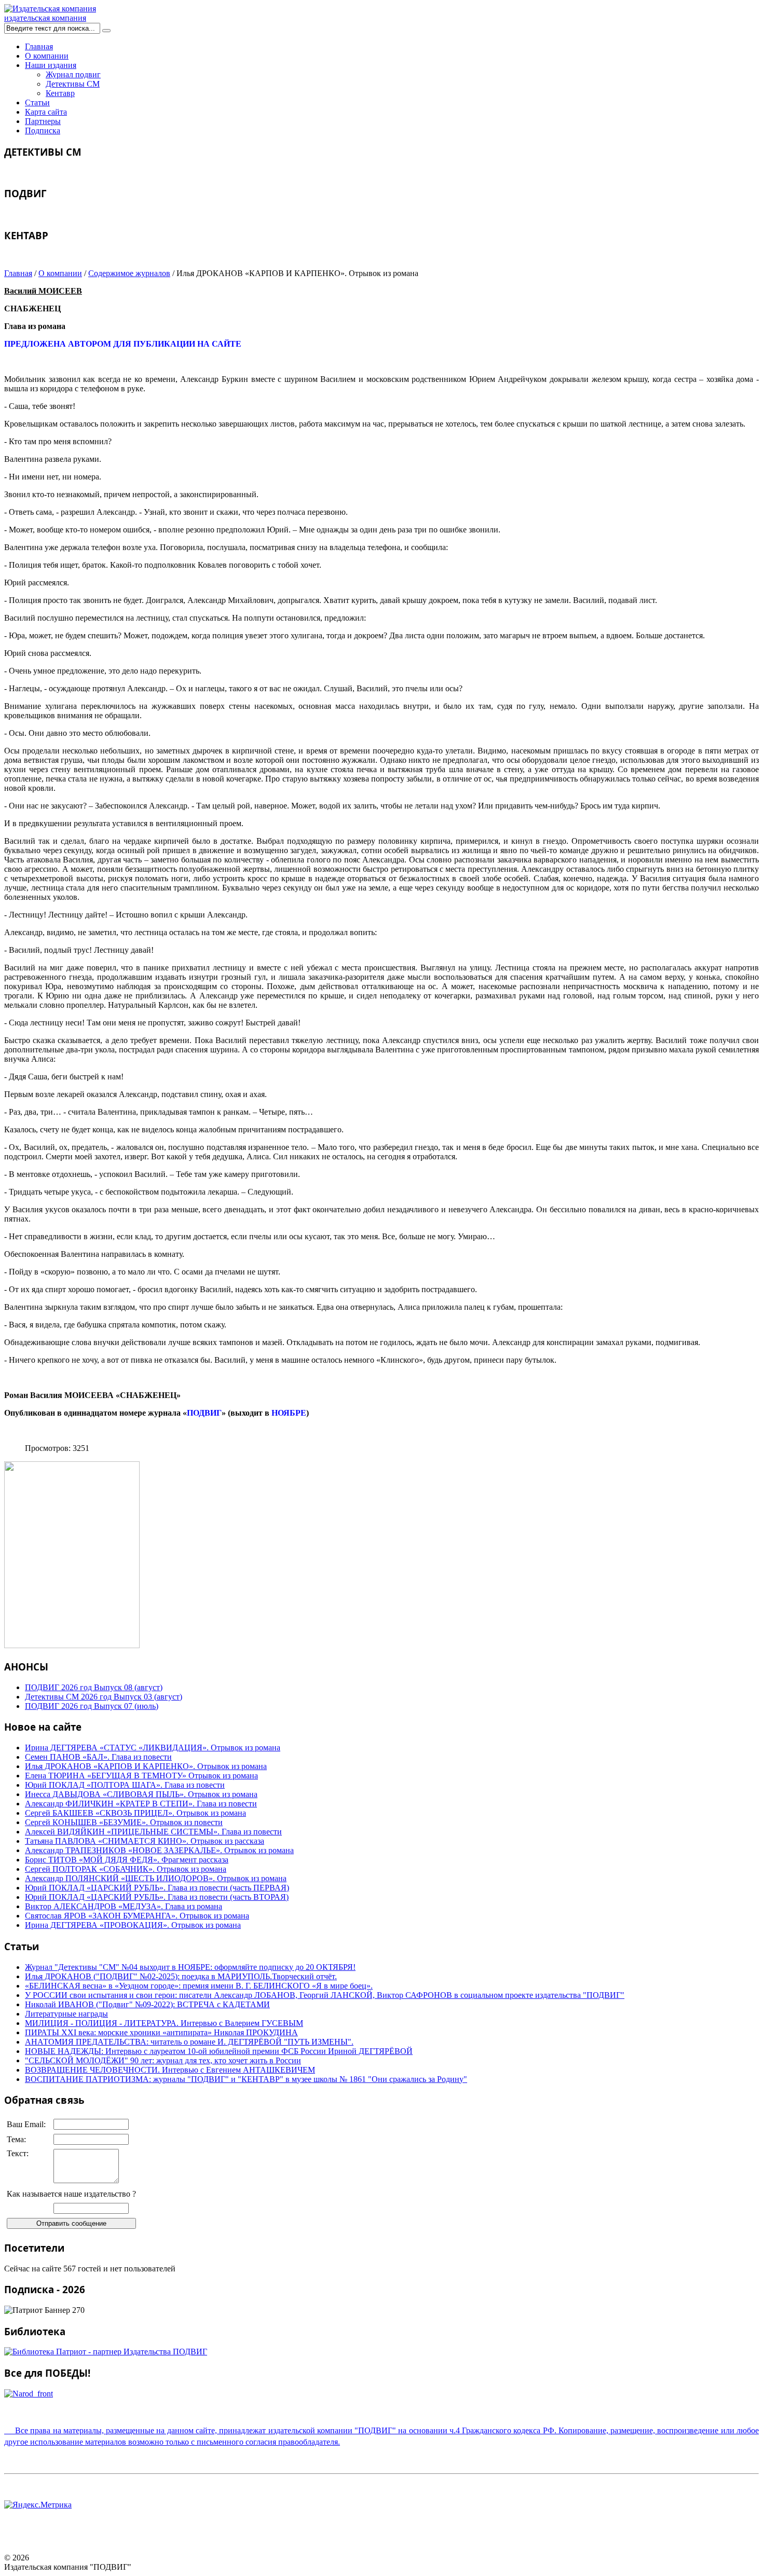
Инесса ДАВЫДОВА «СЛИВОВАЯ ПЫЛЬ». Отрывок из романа (141, 1794)
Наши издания (51, 65)
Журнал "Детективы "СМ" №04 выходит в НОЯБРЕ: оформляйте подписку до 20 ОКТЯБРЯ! (190, 1967)
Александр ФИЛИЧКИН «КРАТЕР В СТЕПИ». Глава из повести (141, 1804)
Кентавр (60, 93)
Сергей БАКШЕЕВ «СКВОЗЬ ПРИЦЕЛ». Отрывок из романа (135, 1813)
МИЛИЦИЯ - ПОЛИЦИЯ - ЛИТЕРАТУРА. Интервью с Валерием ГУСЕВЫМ (164, 2023)
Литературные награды (66, 2014)
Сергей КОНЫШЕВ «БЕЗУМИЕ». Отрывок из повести (124, 1822)
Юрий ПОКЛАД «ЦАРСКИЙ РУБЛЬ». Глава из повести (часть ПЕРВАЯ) (157, 1888)
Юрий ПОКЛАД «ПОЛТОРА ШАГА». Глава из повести (125, 1785)
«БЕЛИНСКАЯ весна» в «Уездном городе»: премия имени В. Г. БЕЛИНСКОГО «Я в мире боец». (199, 1986)
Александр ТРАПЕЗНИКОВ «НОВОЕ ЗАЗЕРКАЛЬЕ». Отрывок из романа (159, 1850)
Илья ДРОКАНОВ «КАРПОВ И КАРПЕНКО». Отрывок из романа (146, 1766)
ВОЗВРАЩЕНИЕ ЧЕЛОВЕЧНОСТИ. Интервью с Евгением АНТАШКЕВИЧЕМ (170, 2070)
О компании (47, 56)
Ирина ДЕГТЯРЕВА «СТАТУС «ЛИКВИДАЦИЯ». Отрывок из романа (153, 1748)
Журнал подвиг (73, 74)
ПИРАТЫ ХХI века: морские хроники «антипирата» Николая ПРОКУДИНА (161, 2032)
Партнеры (43, 121)
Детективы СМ (73, 84)
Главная (39, 46)
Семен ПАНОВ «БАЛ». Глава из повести (98, 1757)
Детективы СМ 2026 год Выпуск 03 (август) (104, 1697)
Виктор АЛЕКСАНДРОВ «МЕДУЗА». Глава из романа (124, 1906)
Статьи (37, 102)
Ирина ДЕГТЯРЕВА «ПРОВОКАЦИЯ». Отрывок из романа (133, 1925)
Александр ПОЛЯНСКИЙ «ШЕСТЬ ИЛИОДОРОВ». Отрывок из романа (156, 1878)
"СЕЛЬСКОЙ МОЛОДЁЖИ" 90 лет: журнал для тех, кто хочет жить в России (163, 2060)
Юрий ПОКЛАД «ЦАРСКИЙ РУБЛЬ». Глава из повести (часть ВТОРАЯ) (157, 1897)
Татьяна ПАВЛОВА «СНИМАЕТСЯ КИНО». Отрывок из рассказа (145, 1841)
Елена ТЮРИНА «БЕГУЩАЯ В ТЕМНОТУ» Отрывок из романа (141, 1776)
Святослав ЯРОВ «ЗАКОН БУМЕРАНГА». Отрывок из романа (137, 1916)
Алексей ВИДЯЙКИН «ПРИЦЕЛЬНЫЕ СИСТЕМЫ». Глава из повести (153, 1832)
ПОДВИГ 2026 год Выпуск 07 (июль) (92, 1706)
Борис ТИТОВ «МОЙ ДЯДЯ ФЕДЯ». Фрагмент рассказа (127, 1860)
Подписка (43, 131)
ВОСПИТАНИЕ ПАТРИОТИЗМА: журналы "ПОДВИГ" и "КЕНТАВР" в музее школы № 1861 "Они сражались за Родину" (246, 2079)
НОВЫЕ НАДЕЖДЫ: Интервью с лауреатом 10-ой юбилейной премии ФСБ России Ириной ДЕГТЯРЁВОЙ (219, 2051)
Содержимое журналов (129, 273)
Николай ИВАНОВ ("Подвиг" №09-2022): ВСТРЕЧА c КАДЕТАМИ (147, 2004)
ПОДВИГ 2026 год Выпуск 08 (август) (94, 1687)
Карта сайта (46, 112)
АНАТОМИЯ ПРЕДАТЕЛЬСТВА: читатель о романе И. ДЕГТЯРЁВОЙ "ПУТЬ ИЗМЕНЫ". (189, 2042)
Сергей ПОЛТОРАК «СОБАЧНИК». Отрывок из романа (126, 1869)
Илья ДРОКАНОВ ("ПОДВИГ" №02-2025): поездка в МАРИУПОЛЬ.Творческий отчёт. (181, 1976)
